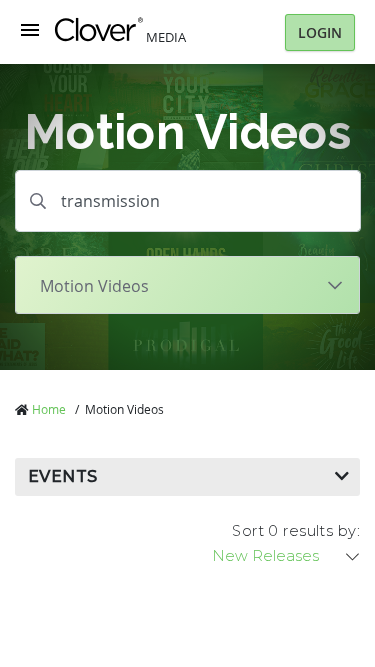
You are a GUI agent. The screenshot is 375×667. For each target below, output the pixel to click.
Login (320, 32)
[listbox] (287, 556)
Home (49, 409)
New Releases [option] (265, 556)
